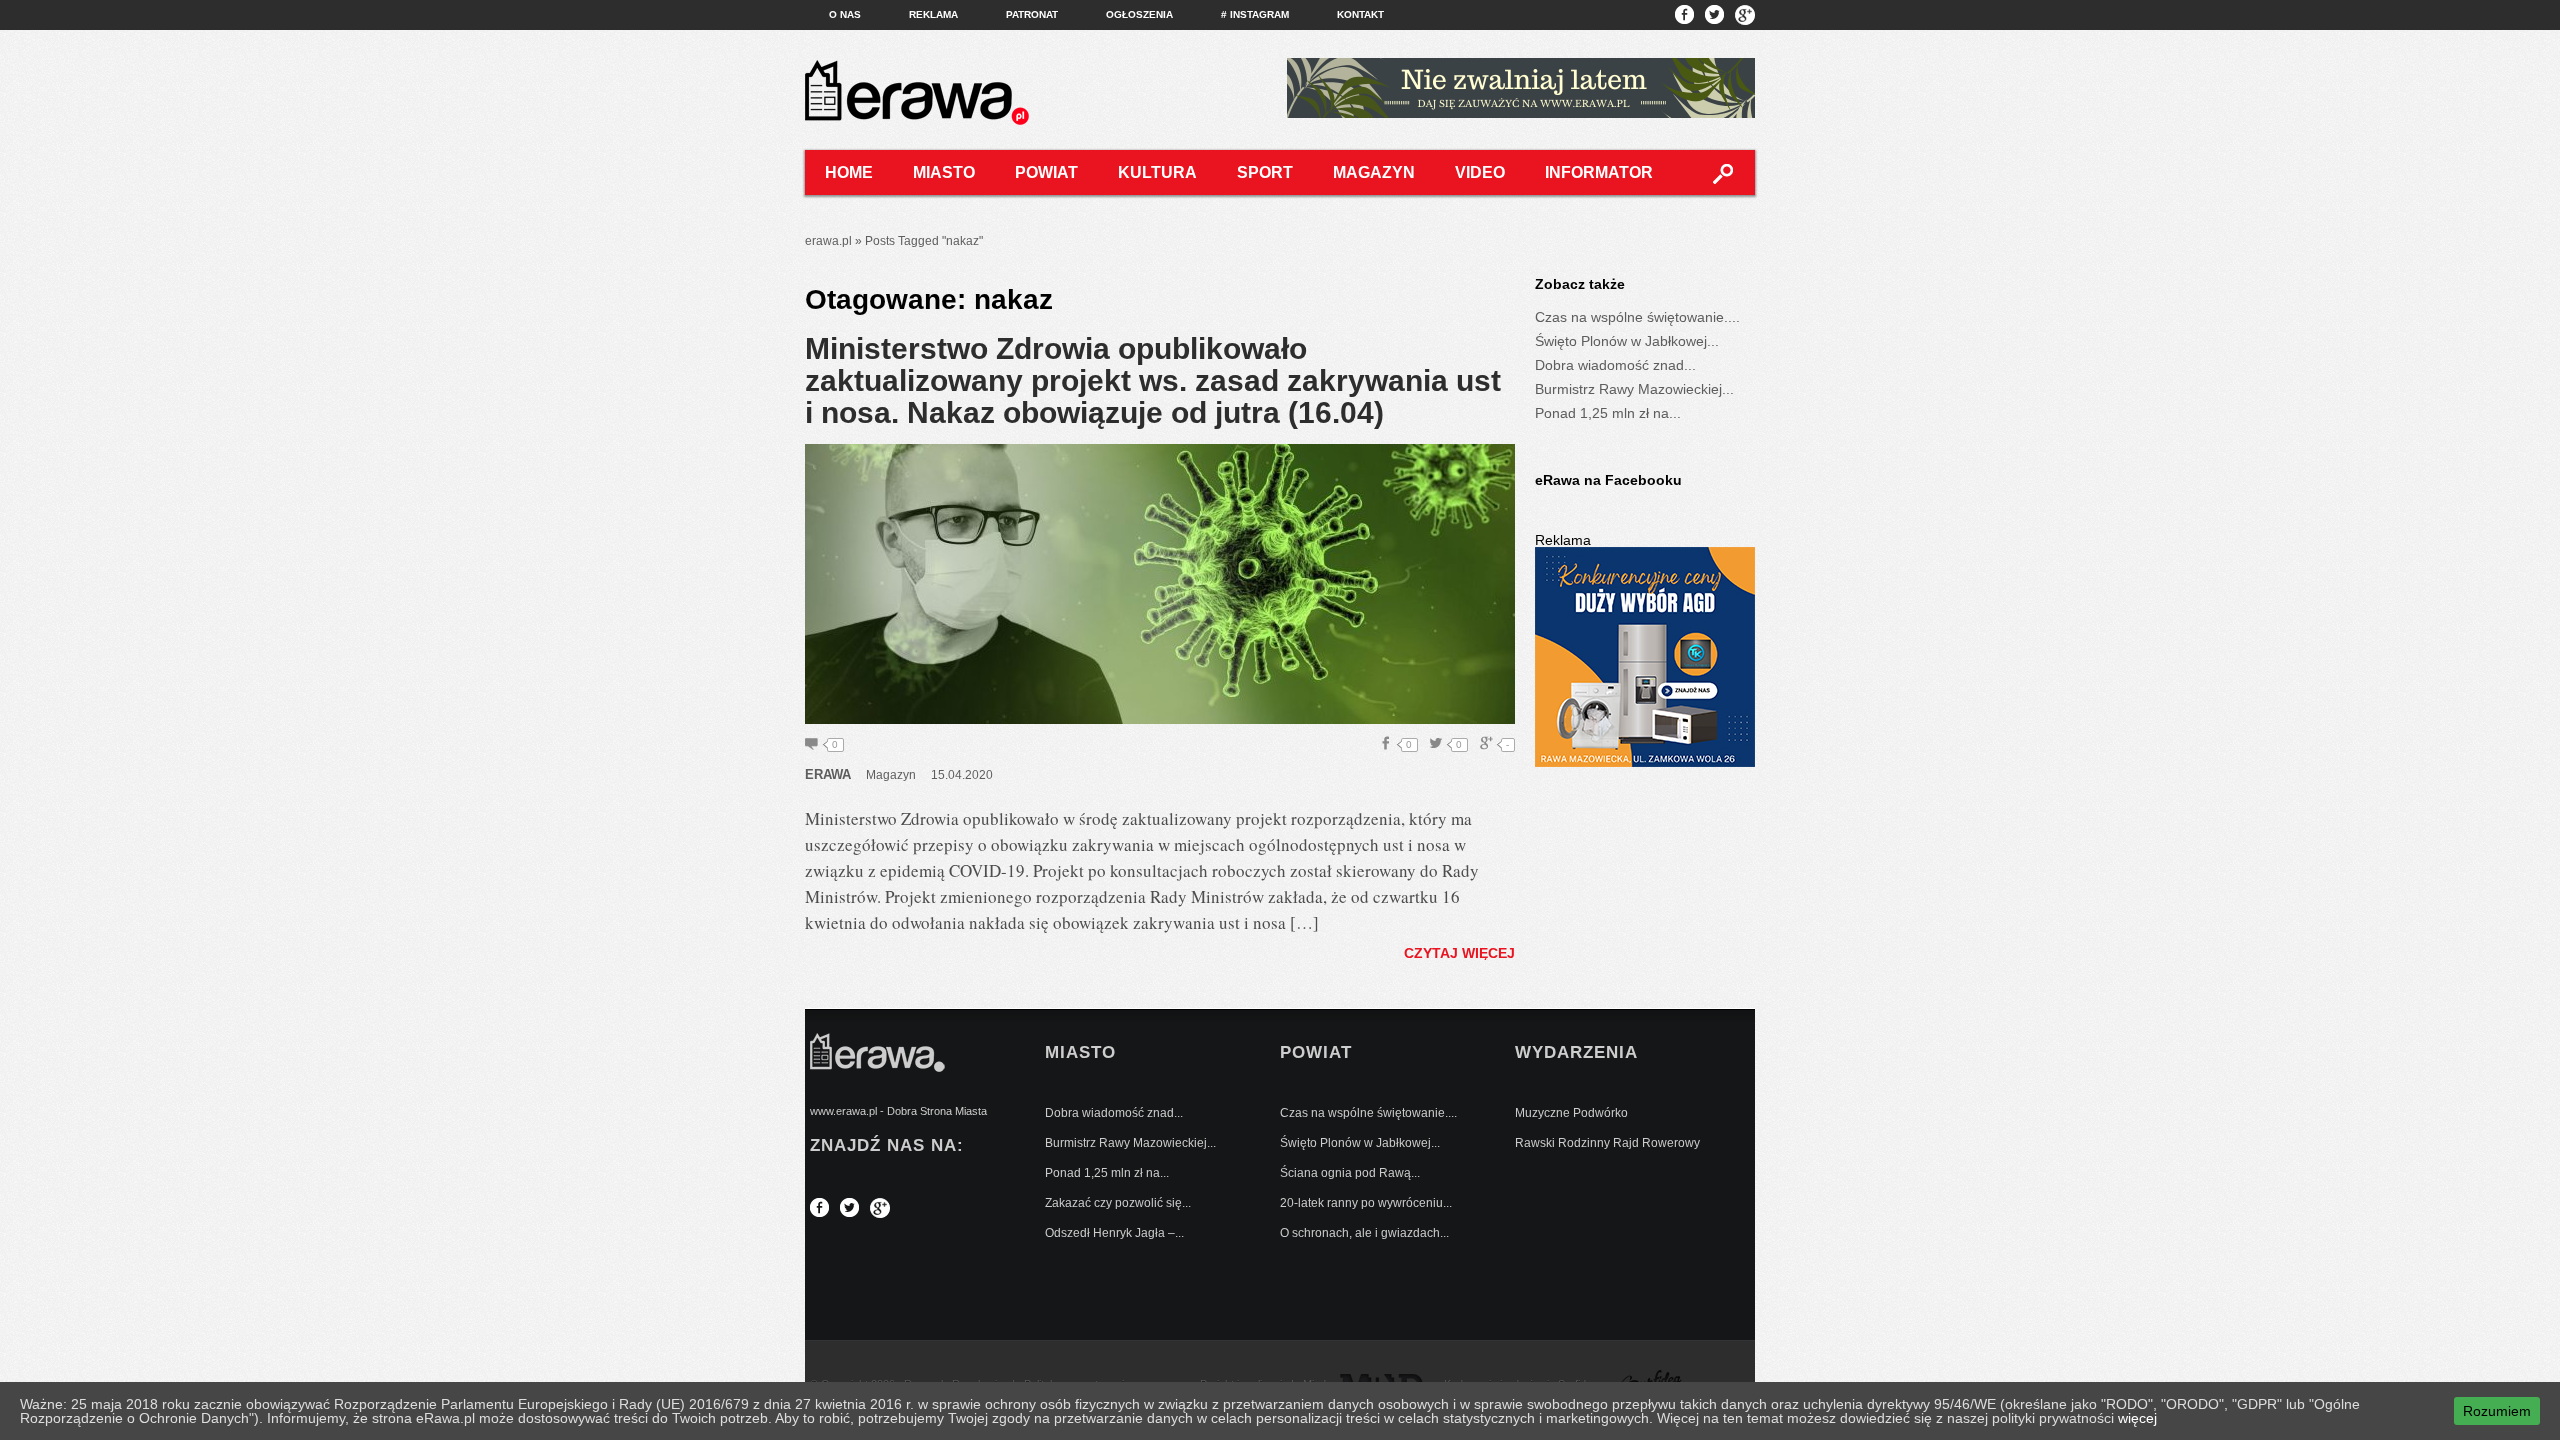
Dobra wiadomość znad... (1615, 365)
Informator (1599, 172)
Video (1480, 172)
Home (849, 172)
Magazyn (1374, 172)
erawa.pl (828, 241)
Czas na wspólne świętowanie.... (1637, 317)
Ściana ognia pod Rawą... (1350, 1173)
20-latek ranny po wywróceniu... (1366, 1203)
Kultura (1157, 172)
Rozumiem (2497, 1411)
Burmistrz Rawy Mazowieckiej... (1634, 389)
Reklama (933, 14)
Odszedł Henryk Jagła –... (1114, 1233)
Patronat (1032, 14)
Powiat (1046, 172)
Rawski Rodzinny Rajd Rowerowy (1607, 1143)
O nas (845, 14)
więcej (2137, 1418)
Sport (1265, 172)
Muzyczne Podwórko (1571, 1113)
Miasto (944, 172)
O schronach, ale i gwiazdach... (1364, 1233)
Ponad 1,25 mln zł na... (1608, 413)
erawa (828, 774)
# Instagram (1255, 14)
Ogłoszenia (1139, 14)
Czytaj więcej (1459, 953)
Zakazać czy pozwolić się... (1118, 1203)
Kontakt (1360, 14)
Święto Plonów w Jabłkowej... (1627, 341)
